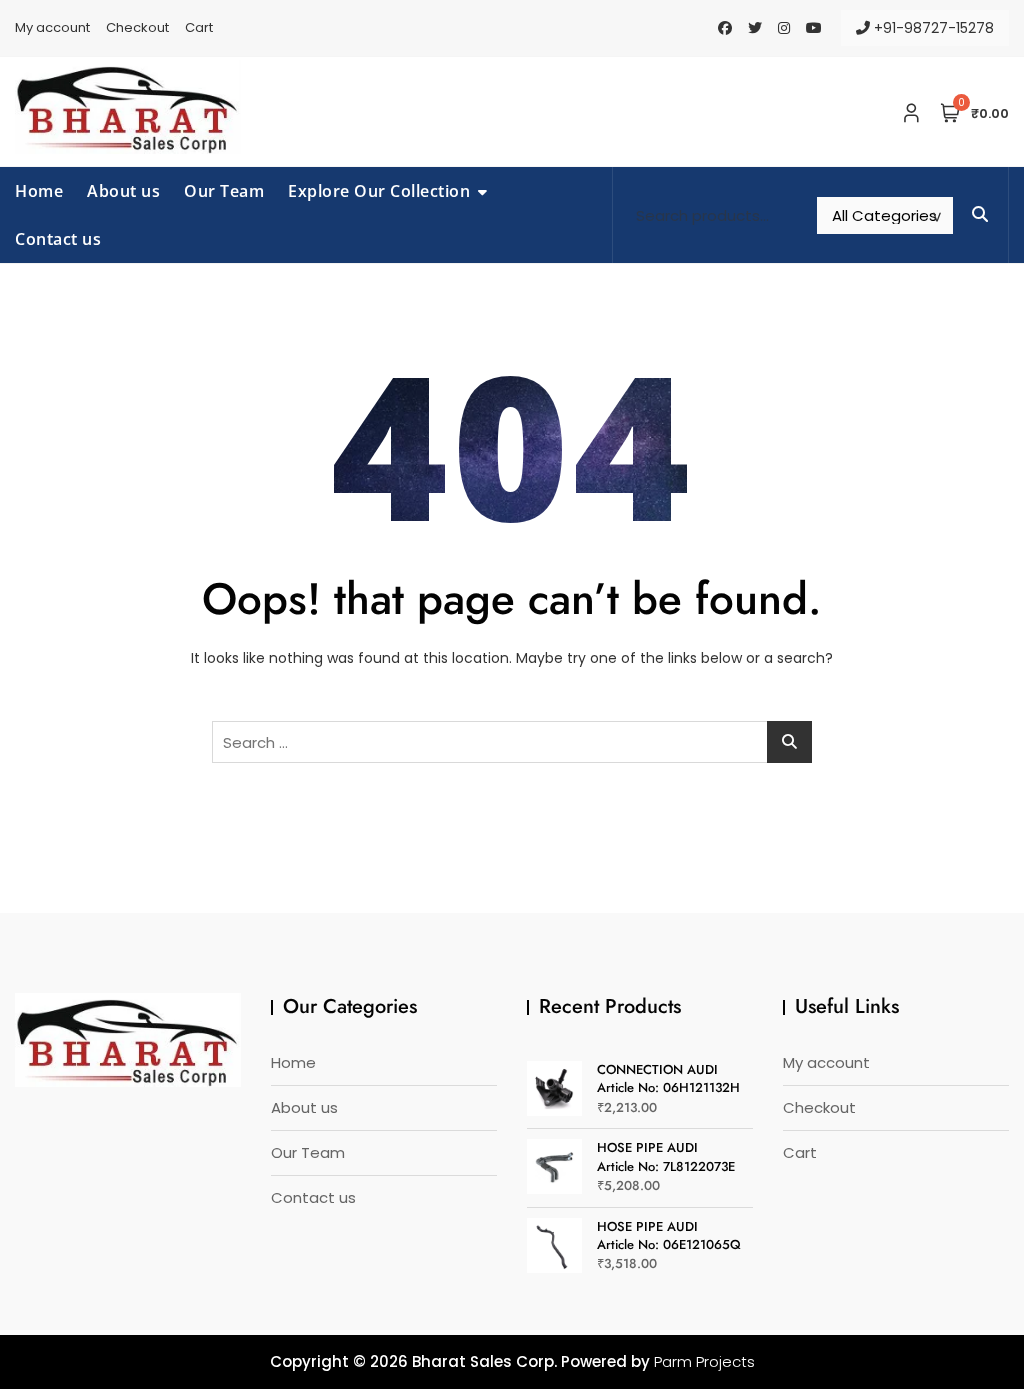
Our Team (224, 191)
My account (52, 27)
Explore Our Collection (379, 191)
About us (123, 191)
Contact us (58, 239)
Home (39, 191)
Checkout (137, 27)
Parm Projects (704, 1361)
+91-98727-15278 (932, 28)
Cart (199, 27)
